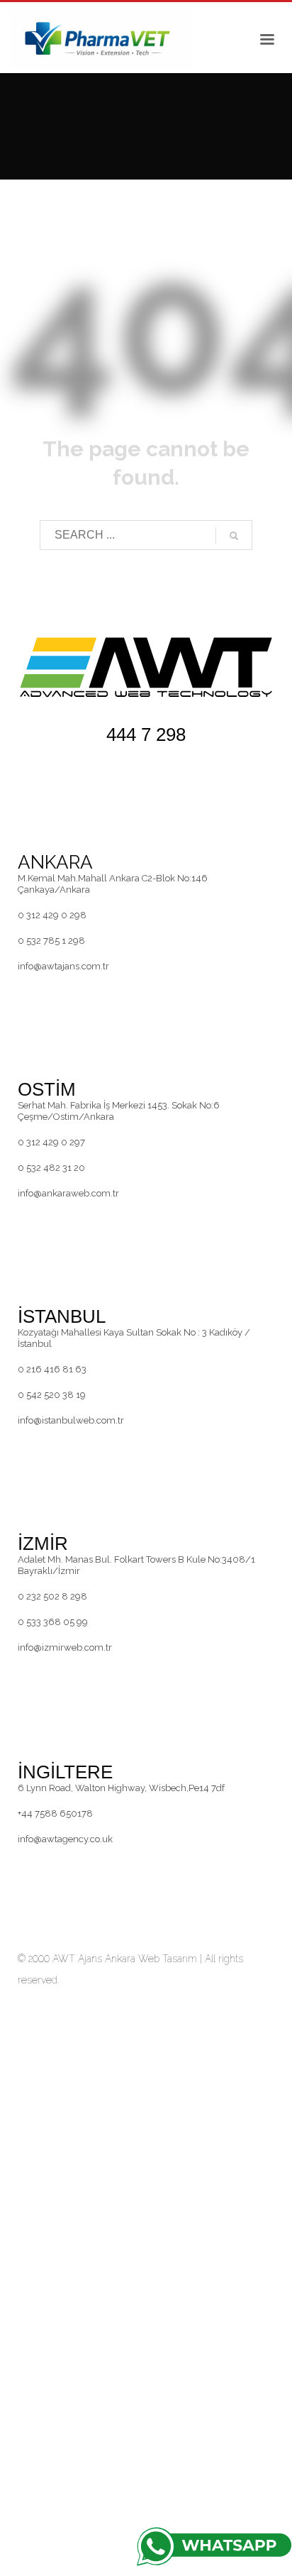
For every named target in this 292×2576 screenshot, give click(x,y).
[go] (234, 536)
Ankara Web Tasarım (151, 1959)
